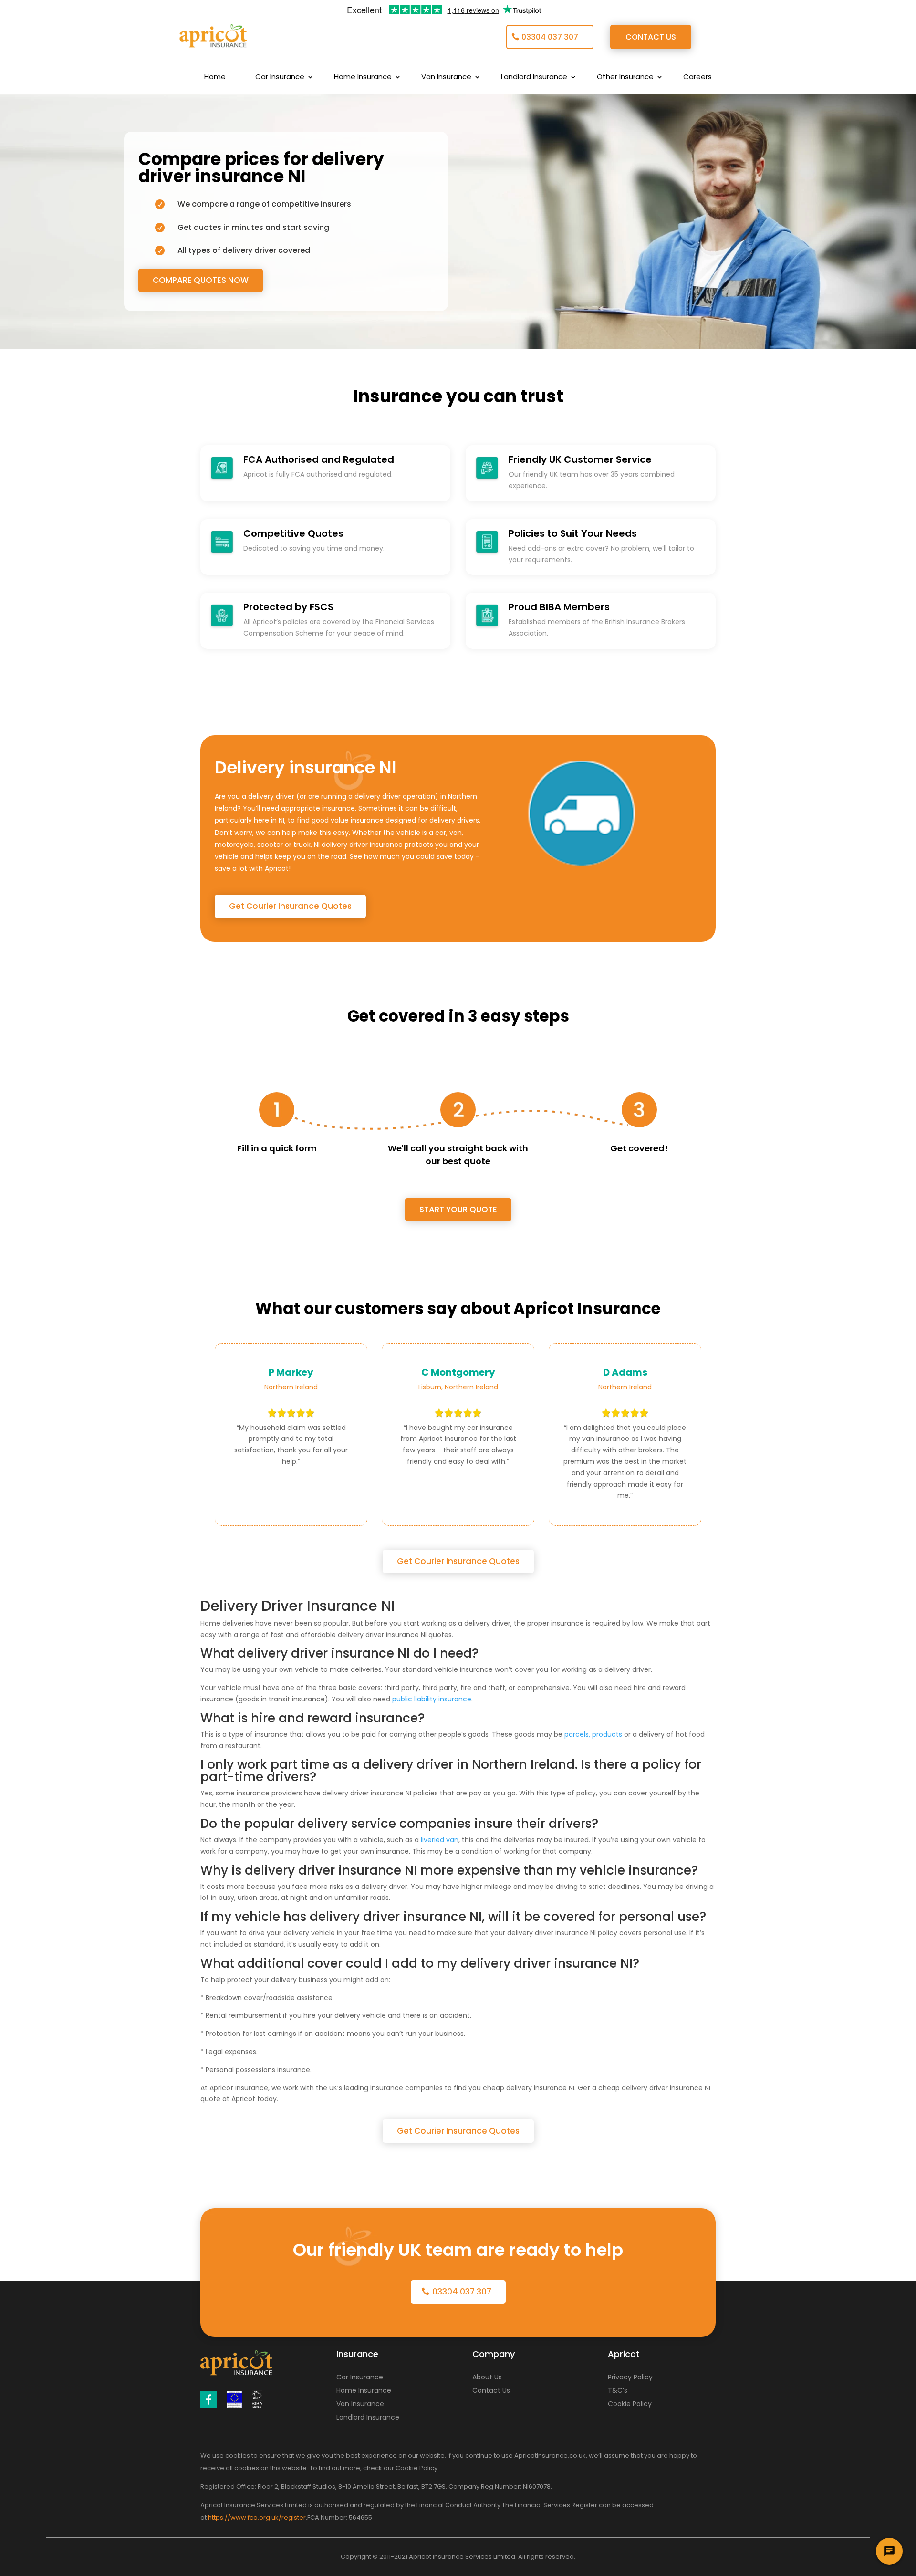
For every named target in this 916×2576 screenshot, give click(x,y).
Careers (697, 78)
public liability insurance (432, 1699)
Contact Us (491, 2390)
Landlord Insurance (534, 78)
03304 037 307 (550, 37)
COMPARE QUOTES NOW (201, 280)
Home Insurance (363, 78)
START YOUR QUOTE (458, 1210)
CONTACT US (651, 37)
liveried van (440, 1840)
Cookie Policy (630, 2404)
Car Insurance (280, 78)
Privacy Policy (630, 2377)
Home (215, 78)
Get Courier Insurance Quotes (290, 906)
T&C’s (618, 2390)
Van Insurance (446, 78)
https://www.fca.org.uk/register (257, 2518)
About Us (487, 2377)
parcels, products (593, 1734)
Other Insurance (625, 78)
